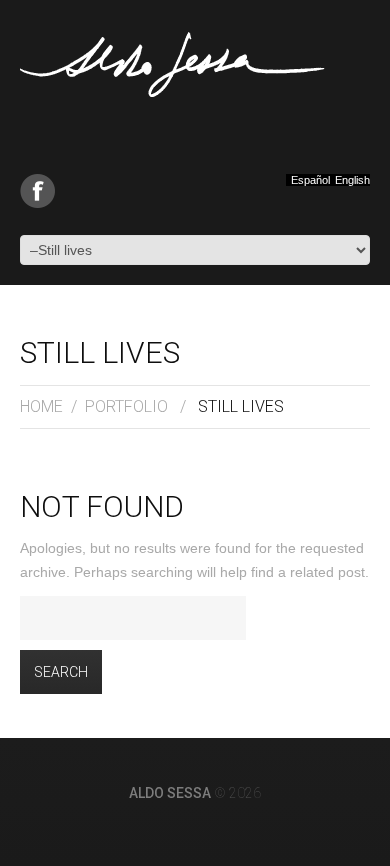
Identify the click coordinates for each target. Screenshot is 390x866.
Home (41, 406)
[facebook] (37, 191)
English (352, 180)
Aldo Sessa (170, 793)
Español (310, 180)
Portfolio (126, 406)
